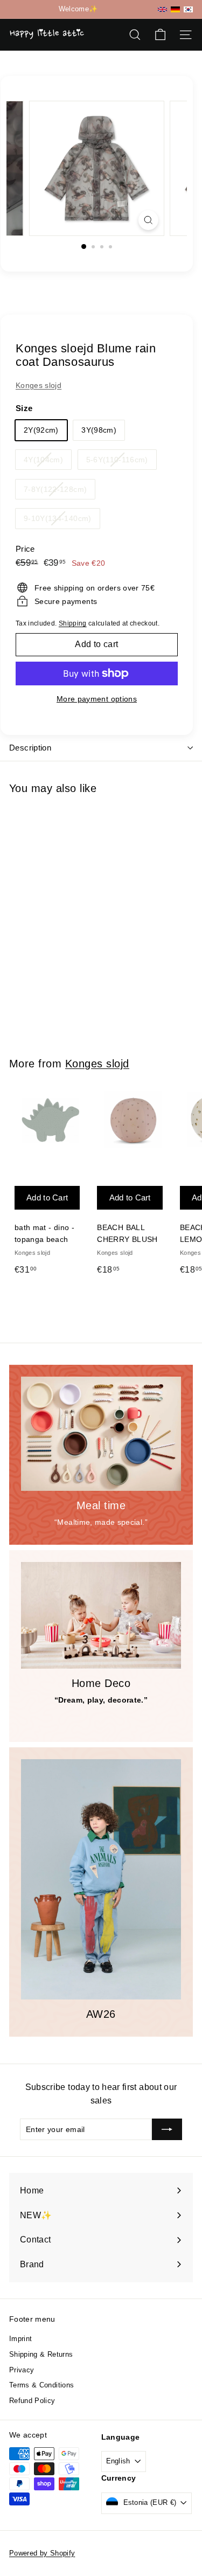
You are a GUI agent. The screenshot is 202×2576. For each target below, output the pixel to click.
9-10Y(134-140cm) (62, 521)
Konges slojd (39, 385)
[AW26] (101, 1879)
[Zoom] (148, 220)
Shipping (73, 623)
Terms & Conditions (41, 2385)
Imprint (20, 2339)
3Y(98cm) (99, 430)
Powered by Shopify (42, 2553)
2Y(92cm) (41, 430)
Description (30, 748)
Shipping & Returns (41, 2354)
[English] (162, 9)
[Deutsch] (175, 9)
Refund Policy (32, 2401)
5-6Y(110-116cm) (121, 462)
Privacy (22, 2370)
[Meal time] (101, 1434)
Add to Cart (47, 921)
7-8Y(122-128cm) (59, 492)
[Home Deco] (101, 1615)
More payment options (97, 699)
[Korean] (188, 9)
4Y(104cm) (47, 462)
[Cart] (160, 35)
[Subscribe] (167, 2129)
